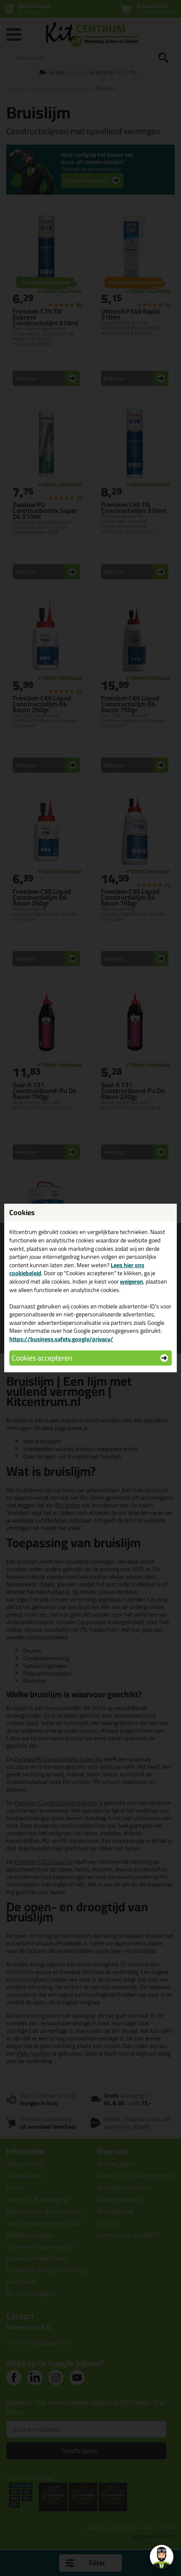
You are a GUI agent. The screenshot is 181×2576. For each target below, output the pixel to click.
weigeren (132, 1281)
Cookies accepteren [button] (42, 1358)
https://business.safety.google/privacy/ (61, 1339)
